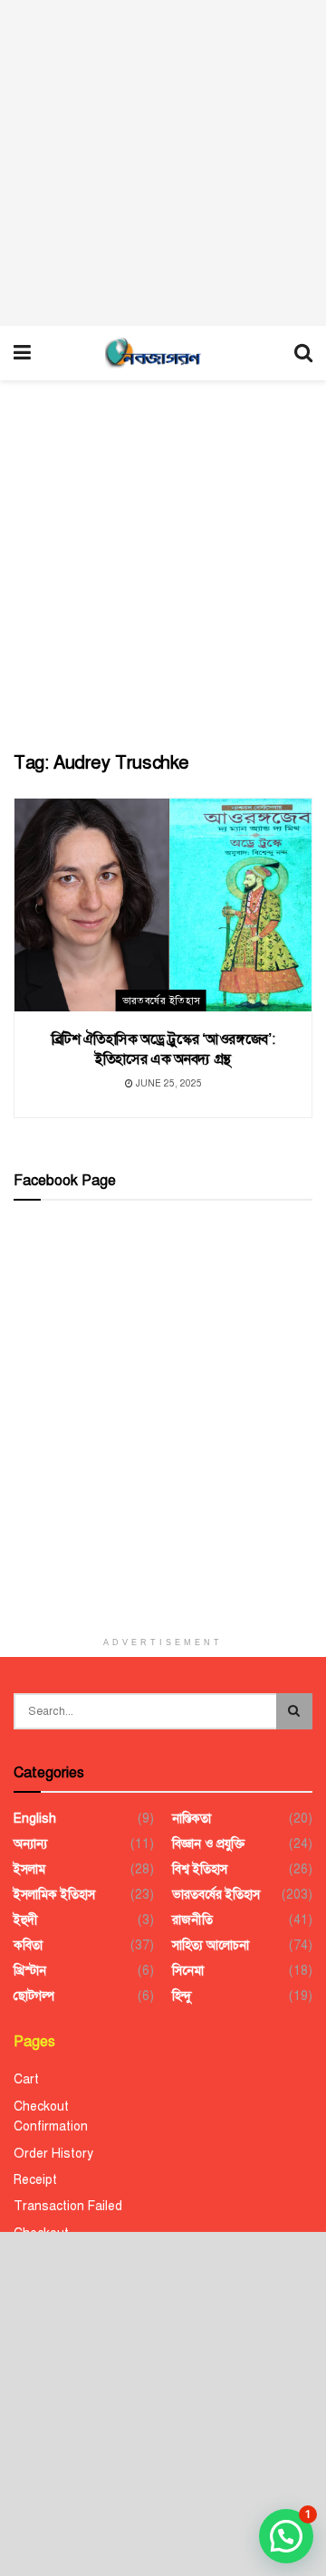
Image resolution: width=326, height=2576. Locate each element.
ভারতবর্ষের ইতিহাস (162, 1001)
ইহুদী (26, 1920)
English (35, 1819)
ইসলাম (29, 1869)
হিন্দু (182, 1996)
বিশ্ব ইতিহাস (200, 1869)
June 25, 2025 (168, 1083)
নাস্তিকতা (192, 1819)
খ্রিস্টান (30, 1971)
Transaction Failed (68, 2206)
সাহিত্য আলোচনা (211, 1945)
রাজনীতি (192, 1920)
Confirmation (51, 2126)
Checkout (41, 2107)
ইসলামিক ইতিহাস (54, 1895)
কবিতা (28, 1945)
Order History (53, 2154)
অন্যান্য (30, 1844)
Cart (26, 2079)
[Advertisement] (163, 163)
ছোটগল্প (34, 1996)
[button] (286, 2536)
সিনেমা (188, 1971)
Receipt (35, 2180)
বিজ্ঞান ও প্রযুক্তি (208, 1844)
